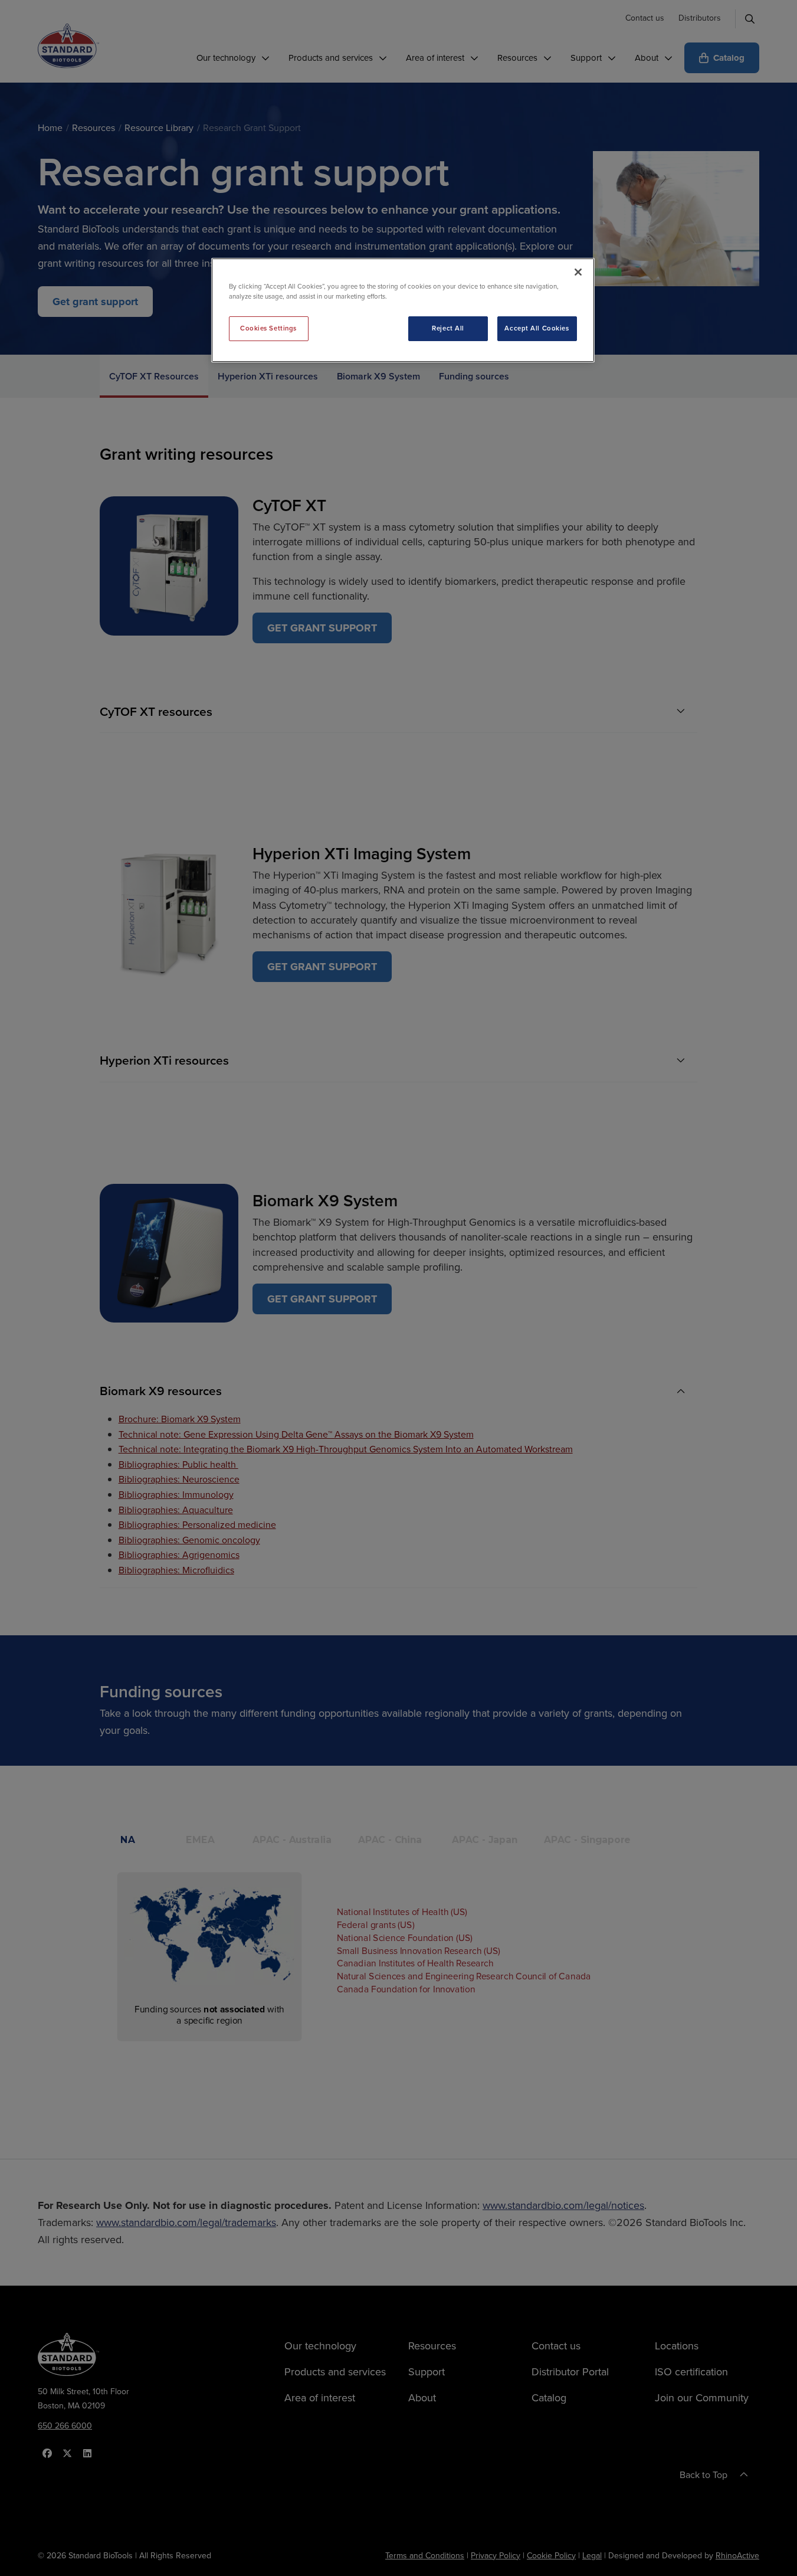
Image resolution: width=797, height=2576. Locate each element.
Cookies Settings (268, 328)
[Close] (578, 272)
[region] (403, 310)
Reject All (448, 328)
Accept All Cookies (537, 328)
